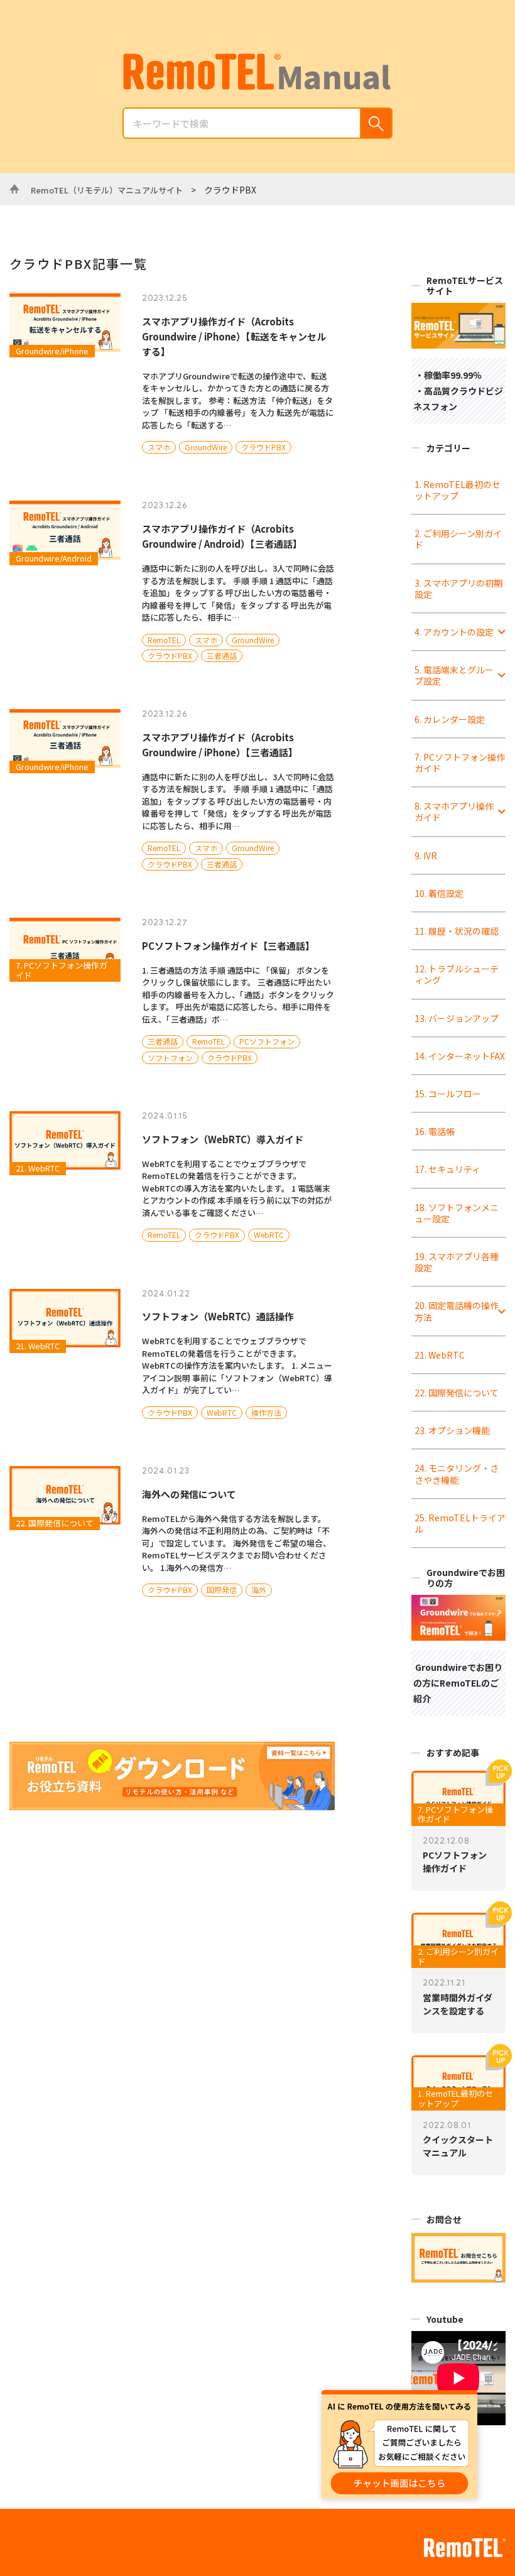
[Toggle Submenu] (502, 632)
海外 (259, 1590)
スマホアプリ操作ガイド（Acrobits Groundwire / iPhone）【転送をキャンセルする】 (234, 336)
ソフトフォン (170, 1057)
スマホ (159, 447)
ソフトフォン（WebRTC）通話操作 (218, 1316)
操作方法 (266, 1412)
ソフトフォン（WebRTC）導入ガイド (223, 1139)
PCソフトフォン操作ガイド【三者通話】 (228, 946)
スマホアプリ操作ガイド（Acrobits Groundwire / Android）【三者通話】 (222, 536)
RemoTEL (164, 640)
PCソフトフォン (267, 1041)
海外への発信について (189, 1494)
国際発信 (222, 1590)
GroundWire (206, 447)
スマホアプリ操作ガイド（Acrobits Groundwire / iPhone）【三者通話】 (220, 745)
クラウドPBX (263, 447)
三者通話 (222, 655)
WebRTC (269, 1235)
